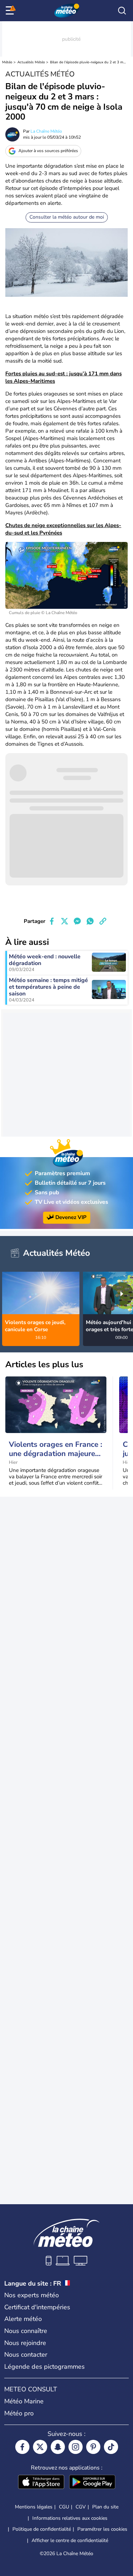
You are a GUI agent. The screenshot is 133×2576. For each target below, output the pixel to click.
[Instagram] (76, 2447)
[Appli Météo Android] (92, 2483)
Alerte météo (23, 2319)
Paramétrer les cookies (102, 2529)
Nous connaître (26, 2331)
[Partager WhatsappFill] (90, 921)
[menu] (11, 11)
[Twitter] (40, 2447)
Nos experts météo (32, 2295)
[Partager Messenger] (77, 921)
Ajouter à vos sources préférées (48, 151)
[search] (122, 11)
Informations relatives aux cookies (70, 2518)
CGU (64, 2507)
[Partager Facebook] (52, 921)
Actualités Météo (31, 62)
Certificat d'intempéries (37, 2307)
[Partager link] (103, 921)
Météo (7, 62)
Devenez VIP (71, 1217)
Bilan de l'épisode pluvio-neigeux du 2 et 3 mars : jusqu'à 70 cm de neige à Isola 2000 (88, 62)
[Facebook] (22, 2447)
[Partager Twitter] (65, 921)
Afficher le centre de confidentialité (70, 2541)
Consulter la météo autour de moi (67, 217)
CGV (81, 2507)
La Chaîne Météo (46, 131)
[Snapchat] (58, 2447)
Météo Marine (24, 2401)
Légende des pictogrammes (45, 2367)
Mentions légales (34, 2507)
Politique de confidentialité (42, 2529)
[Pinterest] (93, 2447)
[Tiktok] (111, 2447)
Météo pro (19, 2413)
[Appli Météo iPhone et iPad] (41, 2483)
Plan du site (105, 2507)
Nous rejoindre (25, 2343)
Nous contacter (26, 2355)
